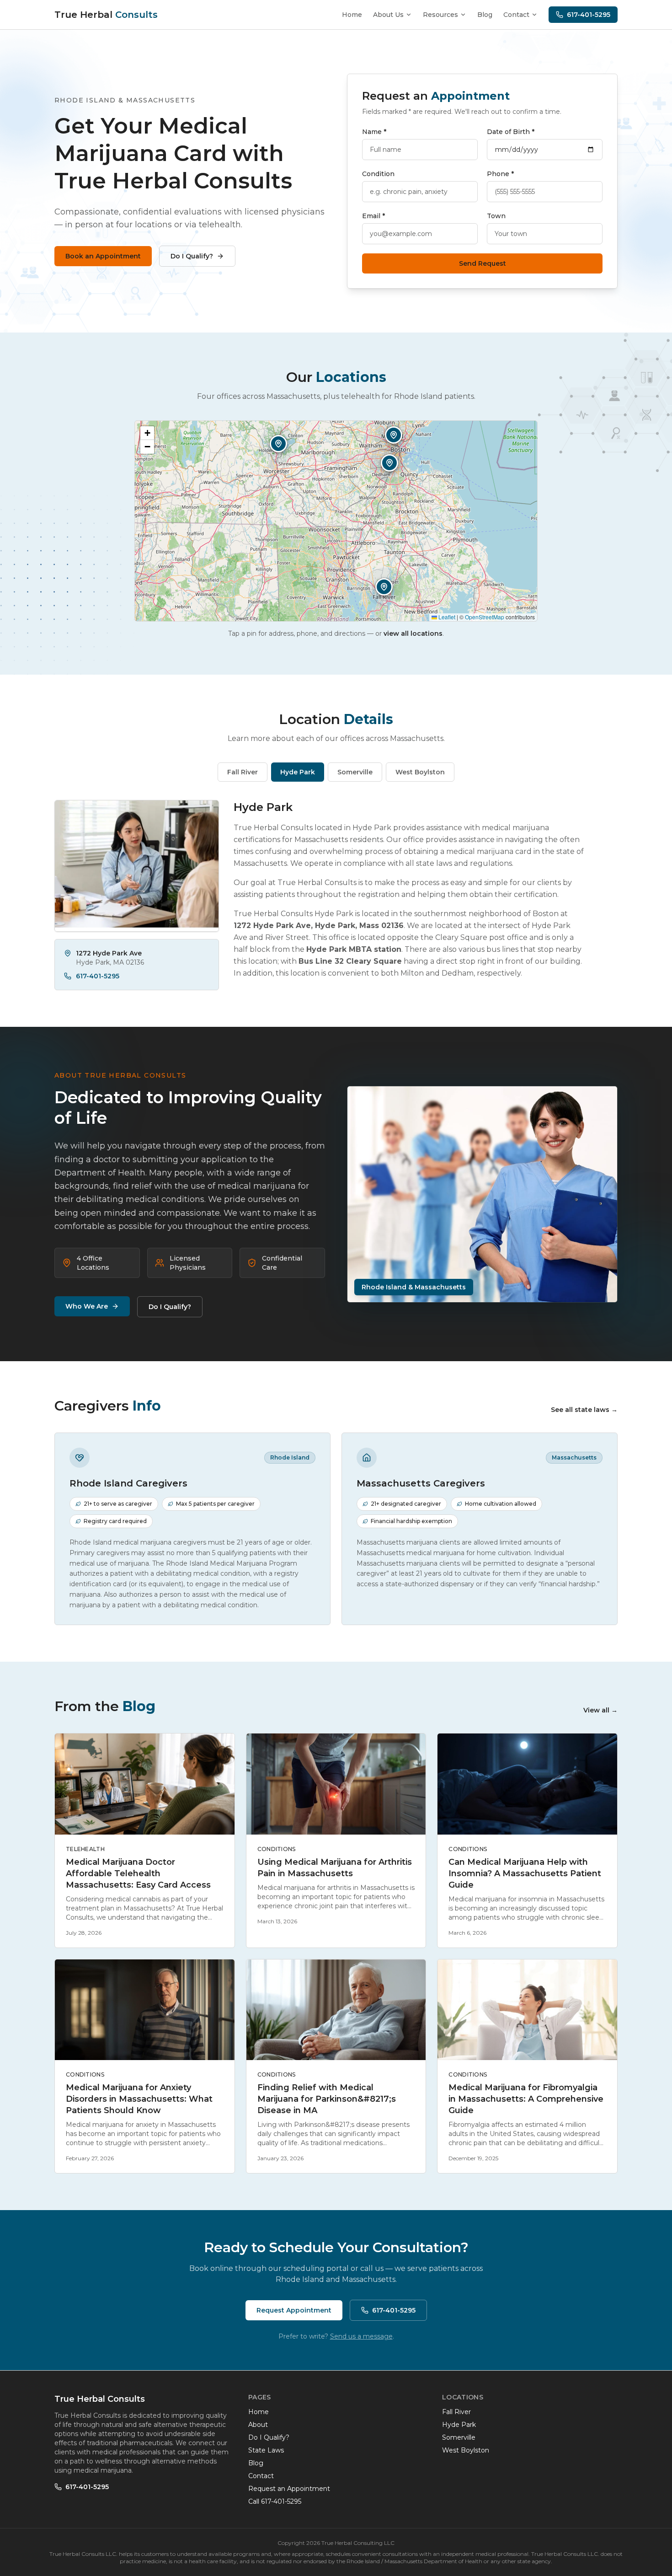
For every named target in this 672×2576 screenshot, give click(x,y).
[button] (384, 587)
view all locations (413, 633)
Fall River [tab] (243, 772)
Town (496, 216)
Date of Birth (511, 132)
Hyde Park (459, 2425)
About (258, 2425)
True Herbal (106, 15)
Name (374, 132)
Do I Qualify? (192, 256)
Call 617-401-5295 (275, 2501)
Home (352, 15)
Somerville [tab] (355, 772)
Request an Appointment (289, 2489)
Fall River (456, 2412)
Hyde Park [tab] (298, 772)
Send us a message (361, 2336)
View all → (600, 1710)
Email (373, 216)
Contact (516, 15)
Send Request (483, 263)
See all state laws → (584, 1410)
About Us (388, 15)
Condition (378, 174)
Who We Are (87, 1306)
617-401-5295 (589, 15)
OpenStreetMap (485, 617)
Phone (500, 174)
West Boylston (466, 2450)
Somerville (459, 2437)
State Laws (266, 2450)
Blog (485, 15)
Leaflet (446, 617)
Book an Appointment (103, 256)
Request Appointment (294, 2310)
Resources (440, 15)
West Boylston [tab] (420, 772)
